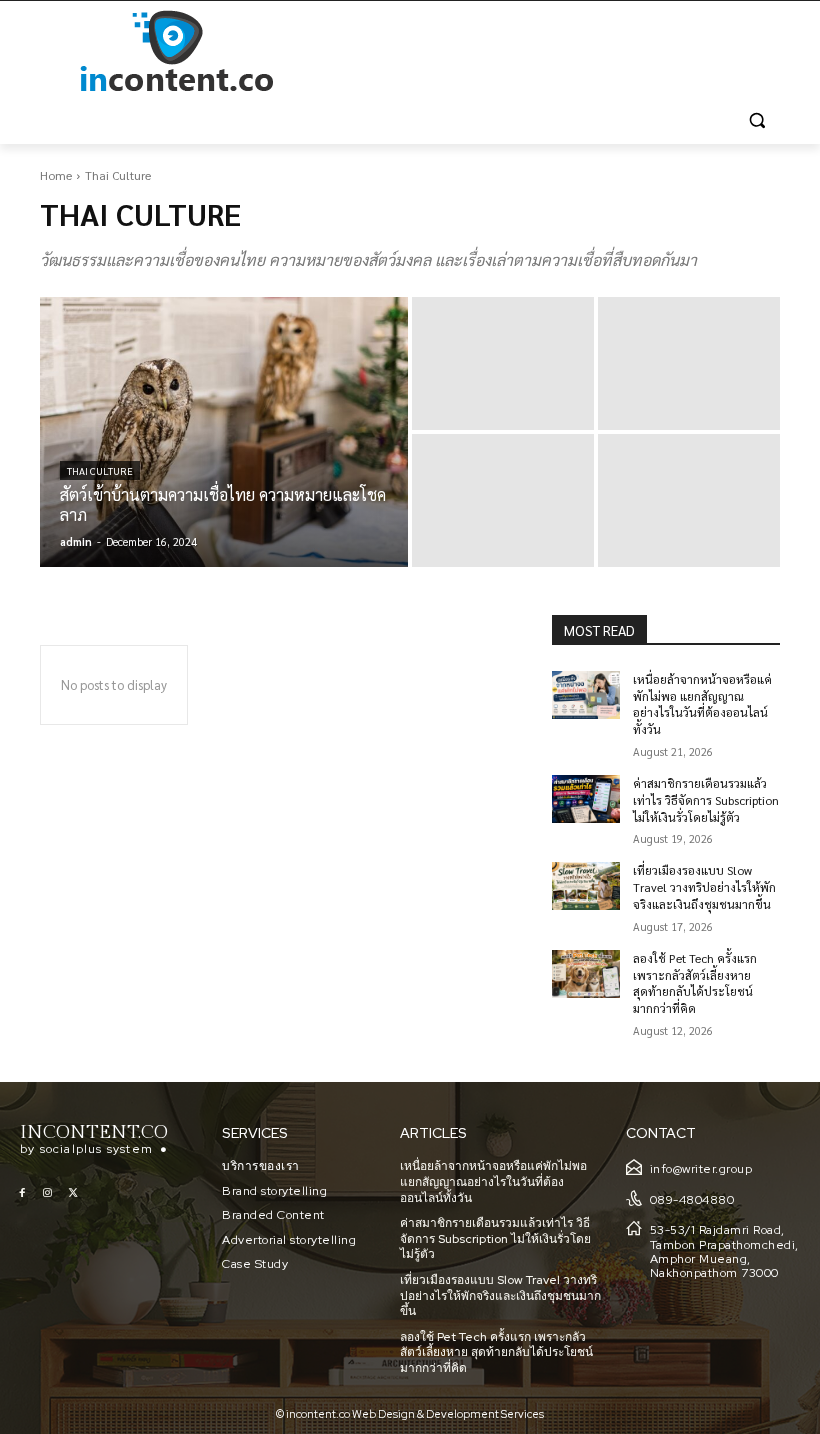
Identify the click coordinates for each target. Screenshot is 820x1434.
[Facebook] (22, 1193)
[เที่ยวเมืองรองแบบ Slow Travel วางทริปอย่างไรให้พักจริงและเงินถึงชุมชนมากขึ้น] (586, 886)
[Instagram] (47, 1193)
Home (56, 175)
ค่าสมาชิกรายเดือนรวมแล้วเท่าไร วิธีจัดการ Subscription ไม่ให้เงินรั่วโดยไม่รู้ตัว (706, 800)
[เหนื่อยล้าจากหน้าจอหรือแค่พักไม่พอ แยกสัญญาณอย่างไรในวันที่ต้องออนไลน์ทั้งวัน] (586, 695)
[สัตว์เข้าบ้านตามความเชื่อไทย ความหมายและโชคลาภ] (224, 432)
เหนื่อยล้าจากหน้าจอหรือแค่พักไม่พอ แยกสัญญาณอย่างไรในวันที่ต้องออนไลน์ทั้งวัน (702, 704)
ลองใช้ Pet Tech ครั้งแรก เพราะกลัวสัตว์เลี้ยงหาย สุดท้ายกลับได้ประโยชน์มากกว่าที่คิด (695, 983)
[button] (756, 120)
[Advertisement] (546, 52)
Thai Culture (100, 470)
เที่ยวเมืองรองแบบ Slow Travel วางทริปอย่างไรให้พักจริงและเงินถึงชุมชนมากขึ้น (704, 887)
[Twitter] (72, 1193)
